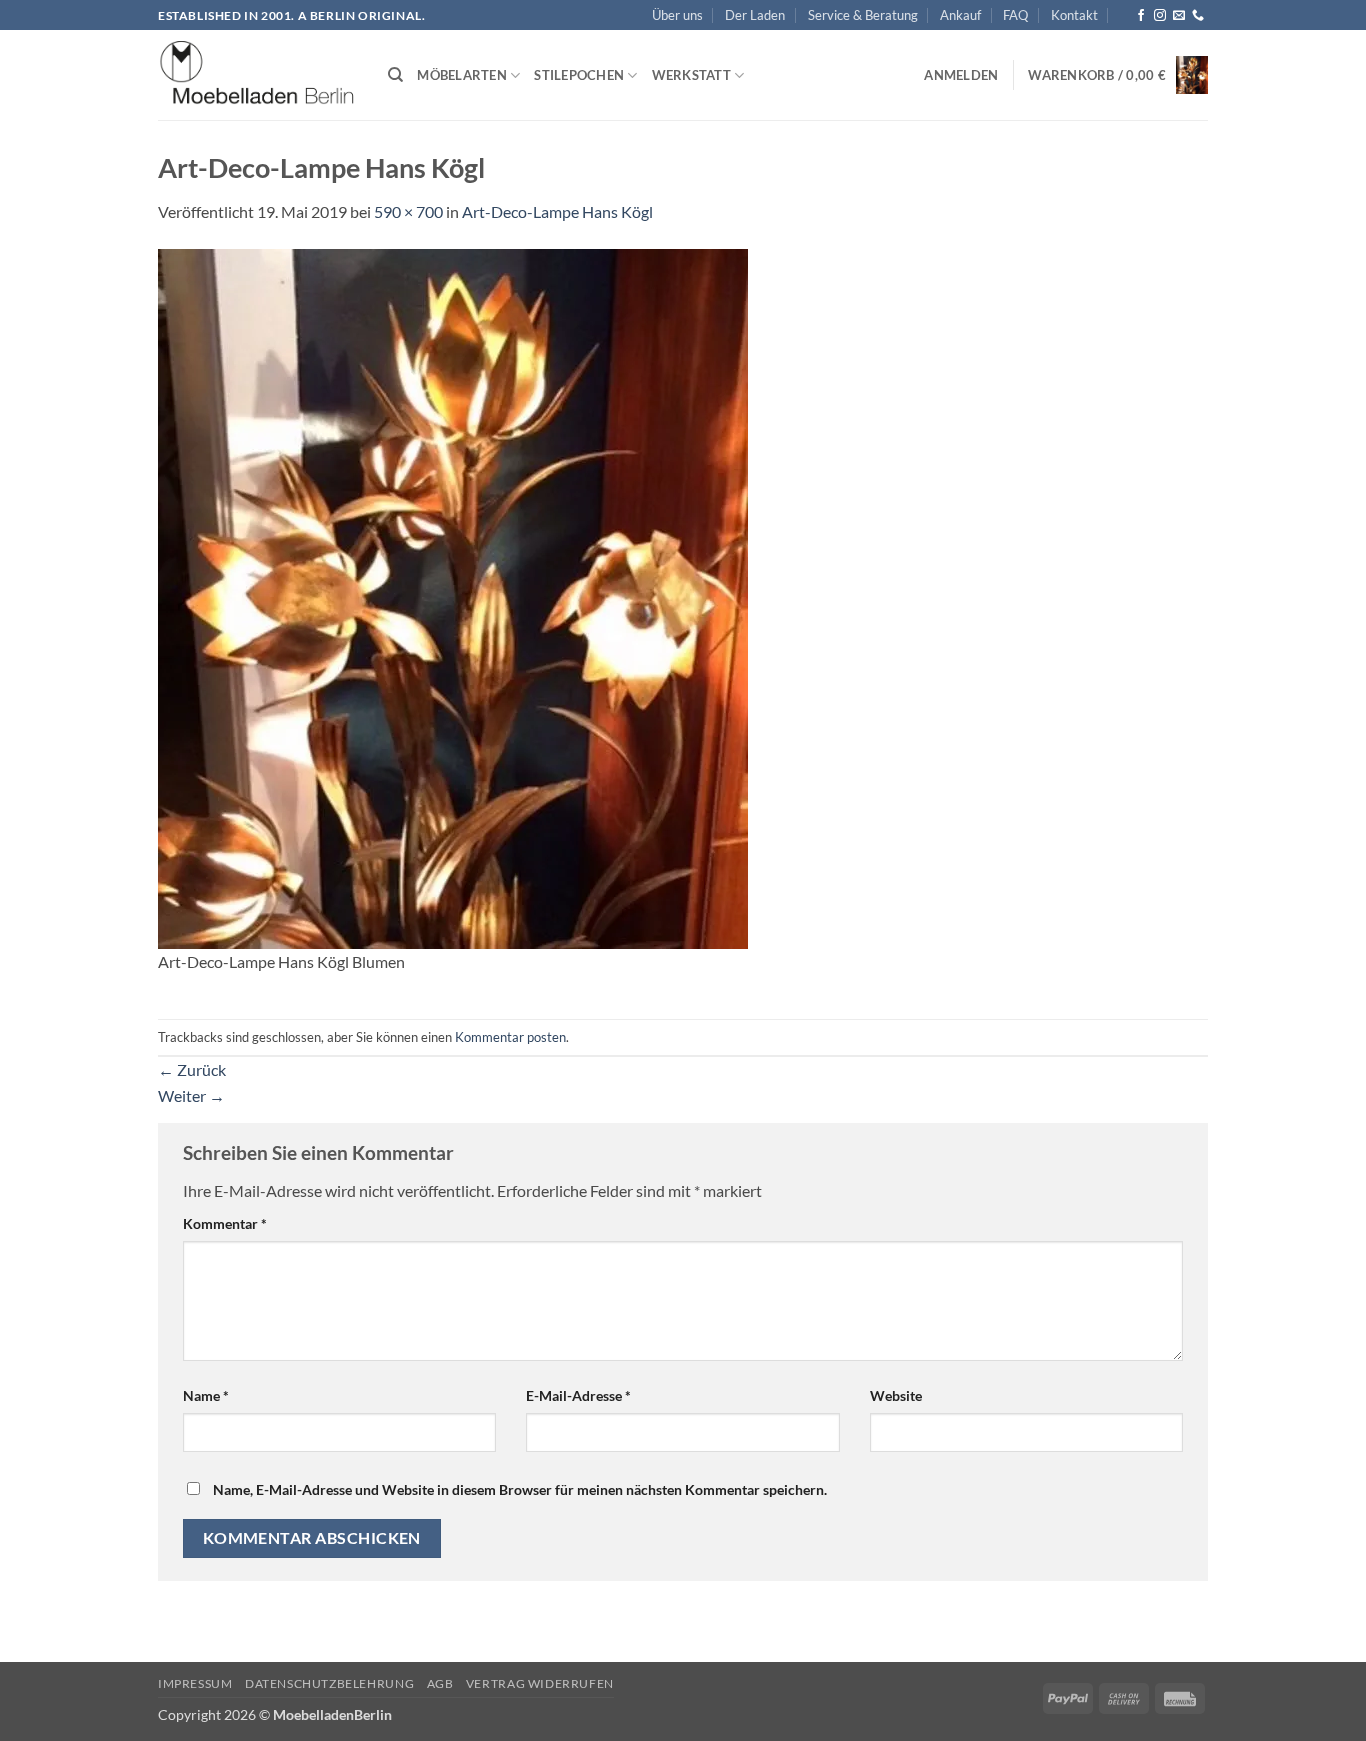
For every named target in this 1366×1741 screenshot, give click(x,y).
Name (206, 1395)
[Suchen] (395, 75)
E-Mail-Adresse (578, 1395)
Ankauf (960, 15)
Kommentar (225, 1223)
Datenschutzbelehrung (329, 1683)
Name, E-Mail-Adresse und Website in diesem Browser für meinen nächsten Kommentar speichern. (520, 1489)
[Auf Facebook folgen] (1141, 16)
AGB (440, 1683)
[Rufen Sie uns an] (1198, 16)
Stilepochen (579, 75)
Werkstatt (691, 75)
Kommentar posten (510, 1037)
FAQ (1015, 15)
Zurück (192, 1069)
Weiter (191, 1095)
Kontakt (1074, 15)
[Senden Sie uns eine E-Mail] (1179, 16)
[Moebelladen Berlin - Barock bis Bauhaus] (258, 76)
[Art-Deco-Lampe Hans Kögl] (453, 596)
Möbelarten (462, 75)
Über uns (677, 15)
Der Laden (755, 15)
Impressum (195, 1683)
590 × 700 (408, 211)
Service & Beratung (863, 15)
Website (896, 1395)
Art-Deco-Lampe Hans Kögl (557, 211)
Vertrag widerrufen (540, 1683)
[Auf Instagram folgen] (1160, 16)
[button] (961, 75)
